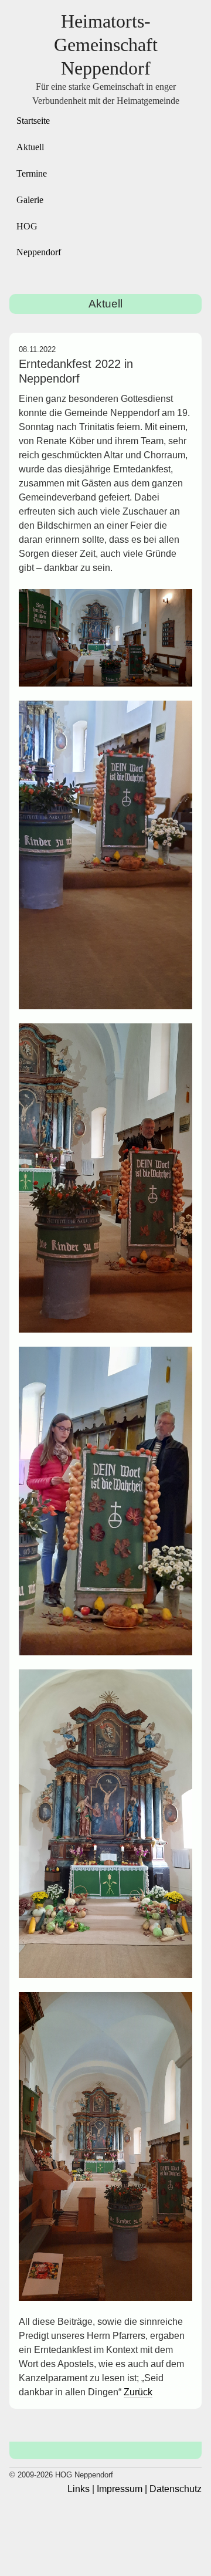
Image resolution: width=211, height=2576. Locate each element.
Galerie (30, 200)
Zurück (138, 2392)
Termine (32, 173)
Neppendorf (39, 252)
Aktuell (30, 147)
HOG (27, 226)
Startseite (33, 121)
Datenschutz (176, 2489)
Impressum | (122, 2489)
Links (79, 2489)
